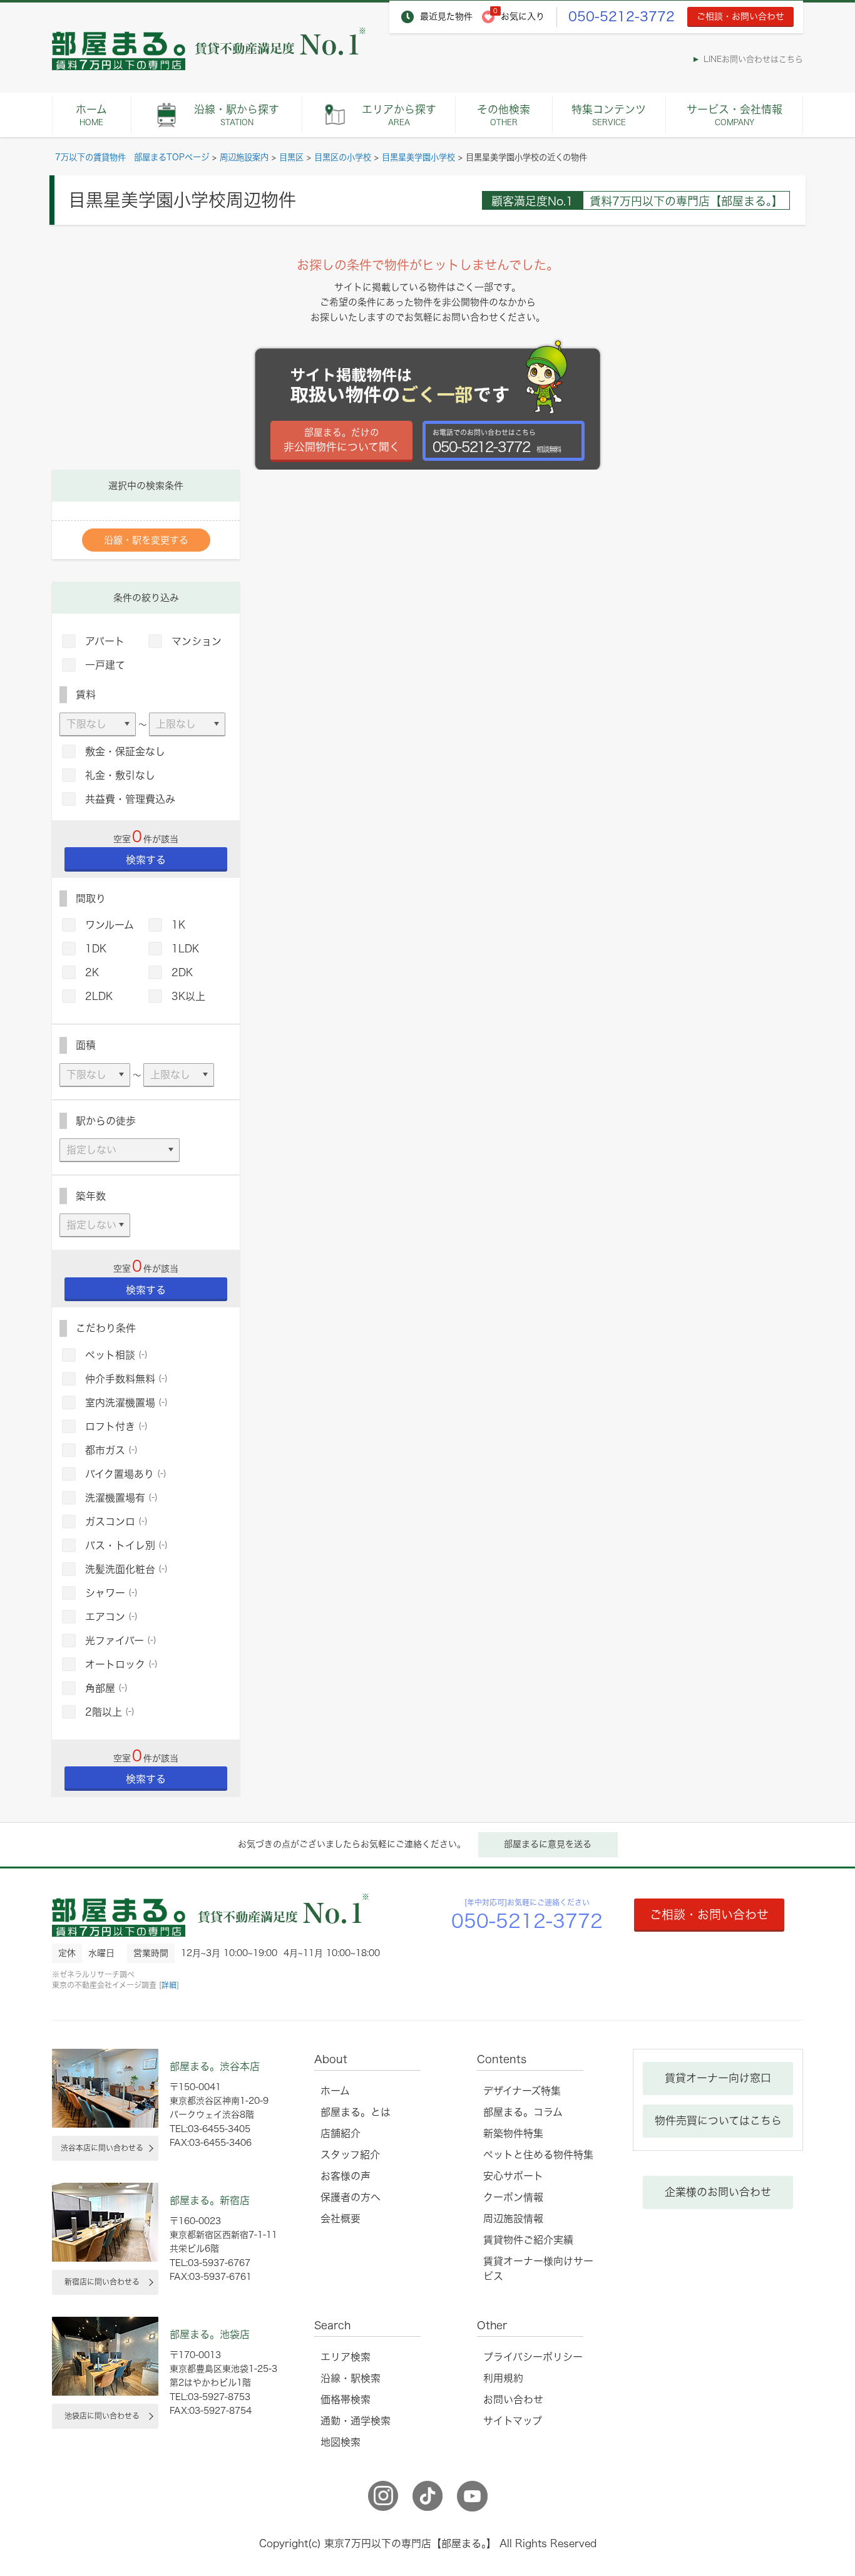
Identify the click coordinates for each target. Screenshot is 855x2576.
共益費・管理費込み (130, 799)
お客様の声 (346, 2176)
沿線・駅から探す (237, 115)
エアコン (111, 1617)
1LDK (185, 949)
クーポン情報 (513, 2197)
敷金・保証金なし (125, 751)
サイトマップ (513, 2421)
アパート (105, 641)
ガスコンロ (116, 1522)
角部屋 (106, 1688)
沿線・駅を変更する (146, 540)
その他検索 (504, 115)
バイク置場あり (126, 1474)
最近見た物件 (446, 16)
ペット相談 (116, 1355)
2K (92, 972)
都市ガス (111, 1450)
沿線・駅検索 (351, 2378)
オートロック (121, 1664)
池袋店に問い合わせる (102, 2416)
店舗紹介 (340, 2133)
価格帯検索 (346, 2399)
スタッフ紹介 (350, 2155)
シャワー (111, 1593)
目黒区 (291, 157)
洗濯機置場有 (121, 1498)
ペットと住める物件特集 (538, 2155)
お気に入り (523, 16)
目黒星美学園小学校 (418, 157)
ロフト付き (116, 1426)
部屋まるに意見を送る (548, 1844)
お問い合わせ (513, 2399)
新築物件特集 (513, 2133)
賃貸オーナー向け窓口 (718, 2078)
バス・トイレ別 (126, 1545)
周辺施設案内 (244, 157)
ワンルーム (110, 925)
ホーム (91, 115)
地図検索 (340, 2442)
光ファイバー (121, 1641)
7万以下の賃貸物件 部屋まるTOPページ (132, 157)
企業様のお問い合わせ (718, 2192)
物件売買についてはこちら (718, 2120)
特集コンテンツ (609, 115)
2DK (182, 972)
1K (178, 925)
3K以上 (188, 996)
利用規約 (503, 2378)
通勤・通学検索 (356, 2421)
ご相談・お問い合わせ (740, 16)
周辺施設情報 (513, 2218)
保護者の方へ (351, 2197)
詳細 (169, 1985)
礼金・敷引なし (120, 775)
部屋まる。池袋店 (210, 2334)
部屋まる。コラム (523, 2112)
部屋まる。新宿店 (210, 2200)
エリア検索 (346, 2357)
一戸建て (105, 665)
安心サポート (513, 2176)
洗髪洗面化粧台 (126, 1569)
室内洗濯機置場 (126, 1403)
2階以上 (110, 1712)
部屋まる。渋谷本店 (215, 2066)
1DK (96, 949)
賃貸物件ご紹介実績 (528, 2240)
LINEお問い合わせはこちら (753, 59)
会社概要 (340, 2218)
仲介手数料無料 (126, 1379)
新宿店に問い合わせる (102, 2282)
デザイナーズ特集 (522, 2091)
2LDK (99, 996)
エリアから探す (399, 115)
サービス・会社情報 (735, 115)
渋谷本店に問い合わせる (102, 2148)
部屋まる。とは (356, 2112)
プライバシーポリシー (533, 2357)
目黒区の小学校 (343, 157)
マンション (197, 641)
